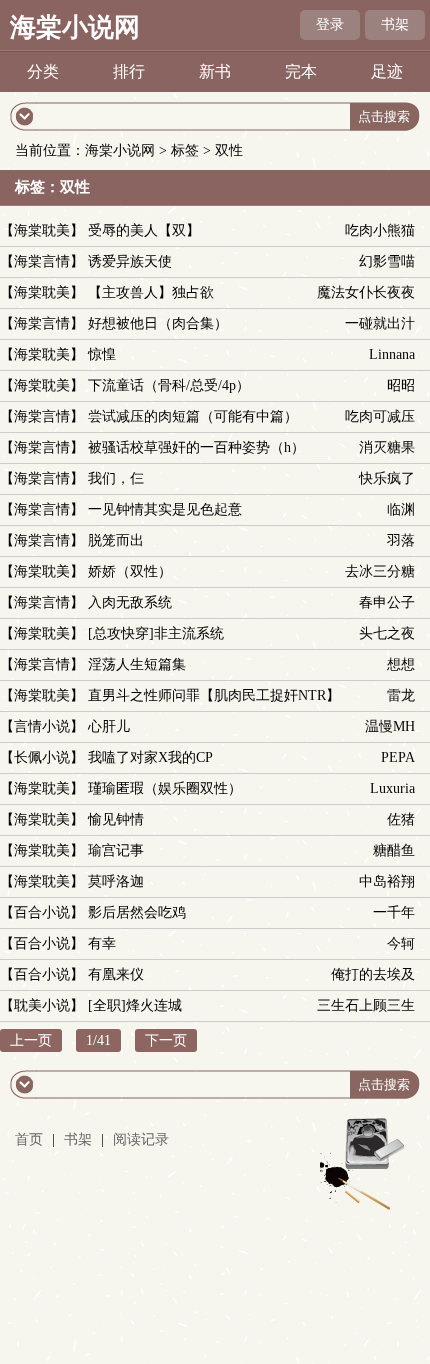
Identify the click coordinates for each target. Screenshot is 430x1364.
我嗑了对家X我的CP (150, 757)
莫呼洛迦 (116, 881)
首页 (29, 1139)
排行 (129, 71)
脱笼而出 (116, 540)
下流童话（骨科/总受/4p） (169, 385)
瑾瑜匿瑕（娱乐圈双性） (165, 788)
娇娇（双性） (130, 571)
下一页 (166, 1040)
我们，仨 (116, 478)
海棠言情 (42, 261)
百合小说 (42, 912)
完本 (301, 71)
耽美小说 (42, 1005)
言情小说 (42, 726)
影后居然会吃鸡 (137, 912)
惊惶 (102, 354)
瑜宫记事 (116, 850)
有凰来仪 (116, 974)
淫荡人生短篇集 (137, 664)
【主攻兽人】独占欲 (151, 292)
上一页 (31, 1040)
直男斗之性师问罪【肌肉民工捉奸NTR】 (214, 695)
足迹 (387, 71)
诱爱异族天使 (130, 261)
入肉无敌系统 (130, 602)
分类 (43, 71)
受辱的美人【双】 (144, 230)
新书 (215, 71)
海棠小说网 (75, 27)
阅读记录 (141, 1139)
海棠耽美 (42, 230)
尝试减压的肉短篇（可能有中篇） (193, 416)
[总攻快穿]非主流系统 (156, 633)
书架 (395, 24)
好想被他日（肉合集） (158, 323)
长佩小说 (42, 757)
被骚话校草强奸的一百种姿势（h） (196, 447)
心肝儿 (109, 726)
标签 (185, 150)
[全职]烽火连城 (135, 1005)
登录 (330, 24)
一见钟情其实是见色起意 (165, 509)
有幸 (102, 943)
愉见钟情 (116, 819)
